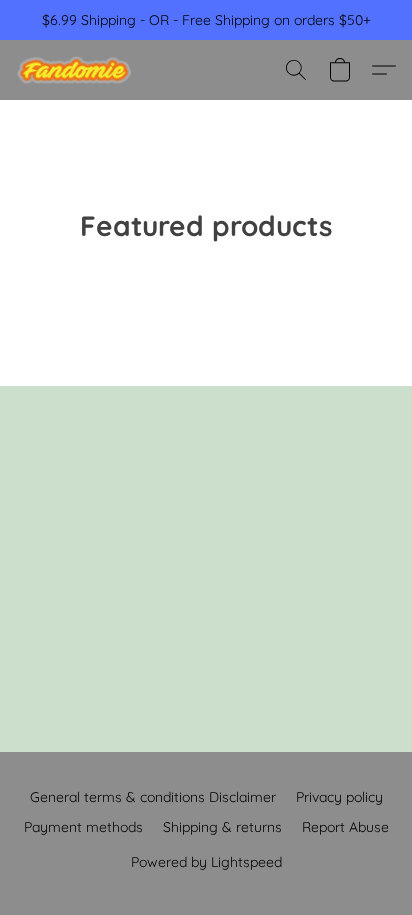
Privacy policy (339, 797)
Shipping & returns (222, 827)
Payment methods (83, 827)
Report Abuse (345, 827)
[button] (77, 70)
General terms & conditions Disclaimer (153, 797)
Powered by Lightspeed (206, 862)
